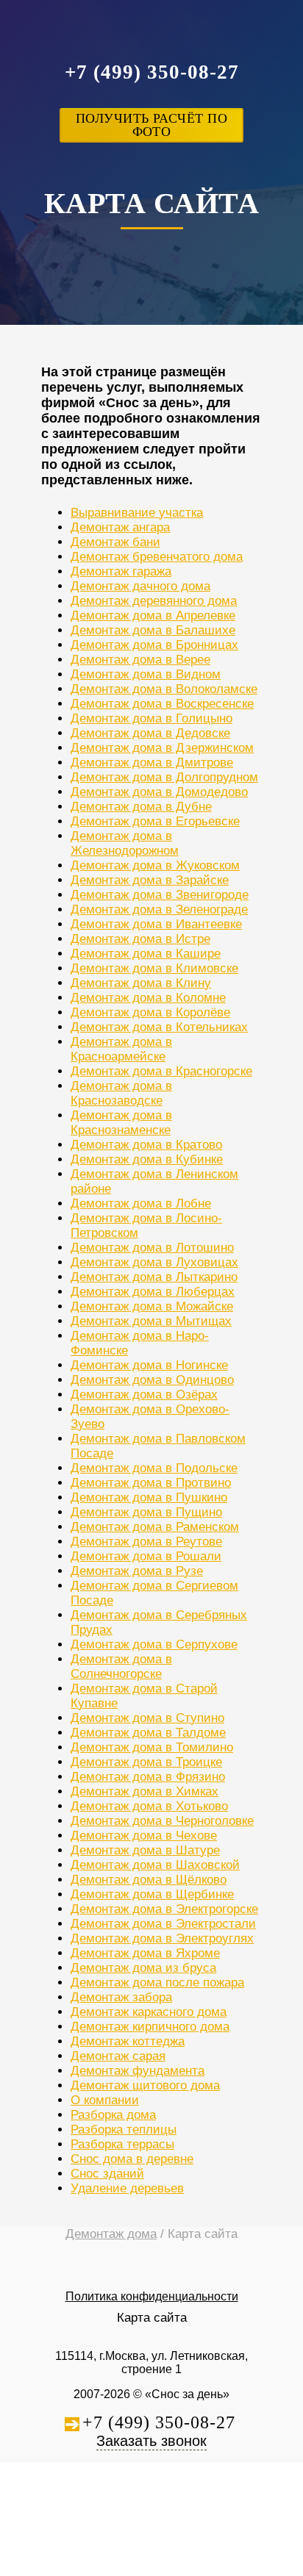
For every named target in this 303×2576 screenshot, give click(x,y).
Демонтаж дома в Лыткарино (154, 1277)
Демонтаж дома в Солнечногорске (121, 1666)
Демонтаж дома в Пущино (146, 1512)
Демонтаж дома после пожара (157, 1983)
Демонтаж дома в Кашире (146, 954)
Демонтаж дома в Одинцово (152, 1380)
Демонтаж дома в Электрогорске (164, 1909)
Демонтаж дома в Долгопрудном (164, 777)
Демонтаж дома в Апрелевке (153, 616)
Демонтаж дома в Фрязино (148, 1777)
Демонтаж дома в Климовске (154, 968)
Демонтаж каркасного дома (149, 2012)
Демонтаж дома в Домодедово (159, 792)
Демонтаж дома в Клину (141, 983)
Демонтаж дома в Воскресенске (162, 704)
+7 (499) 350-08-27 (152, 72)
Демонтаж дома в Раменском (155, 1527)
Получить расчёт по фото (151, 125)
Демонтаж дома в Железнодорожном (125, 843)
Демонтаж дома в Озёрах (144, 1395)
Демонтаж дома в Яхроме (145, 1953)
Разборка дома (113, 2115)
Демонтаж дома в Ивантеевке (156, 924)
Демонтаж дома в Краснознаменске (121, 1123)
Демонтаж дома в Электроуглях (162, 1938)
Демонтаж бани (115, 542)
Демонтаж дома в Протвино (151, 1483)
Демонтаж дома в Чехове (144, 1836)
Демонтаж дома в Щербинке (152, 1894)
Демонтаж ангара (120, 527)
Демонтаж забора (121, 1997)
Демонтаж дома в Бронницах (154, 645)
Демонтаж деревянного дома (154, 601)
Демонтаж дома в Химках (145, 1791)
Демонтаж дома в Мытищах (151, 1321)
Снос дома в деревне (132, 2159)
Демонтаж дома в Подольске (154, 1468)
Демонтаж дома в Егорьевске (155, 821)
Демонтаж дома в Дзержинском (162, 748)
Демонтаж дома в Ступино (147, 1718)
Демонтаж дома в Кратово (146, 1145)
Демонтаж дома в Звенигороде (160, 895)
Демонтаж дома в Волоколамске (164, 689)
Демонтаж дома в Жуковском (155, 865)
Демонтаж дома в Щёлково (149, 1880)
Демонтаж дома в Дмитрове (152, 763)
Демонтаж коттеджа (128, 2041)
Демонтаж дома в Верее (140, 660)
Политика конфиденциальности (152, 2296)
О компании (105, 2100)
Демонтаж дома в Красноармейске (121, 1049)
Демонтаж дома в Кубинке (147, 1159)
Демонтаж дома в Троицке (146, 1762)
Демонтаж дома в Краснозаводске (121, 1093)
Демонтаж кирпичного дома (150, 2027)
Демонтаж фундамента (138, 2071)
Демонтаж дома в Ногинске (149, 1365)
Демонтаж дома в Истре (140, 939)
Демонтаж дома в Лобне (141, 1203)
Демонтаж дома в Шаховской (155, 1865)
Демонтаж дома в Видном (146, 674)
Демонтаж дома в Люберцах (153, 1292)
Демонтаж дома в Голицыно (151, 718)
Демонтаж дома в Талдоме (148, 1733)
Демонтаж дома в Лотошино (152, 1248)
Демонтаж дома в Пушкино (149, 1497)
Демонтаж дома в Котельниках (159, 1027)
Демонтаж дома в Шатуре (145, 1850)
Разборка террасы (122, 2144)
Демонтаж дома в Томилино (152, 1747)
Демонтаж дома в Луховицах (154, 1262)
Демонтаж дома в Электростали (163, 1924)
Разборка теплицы (124, 2130)
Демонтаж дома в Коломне (148, 998)
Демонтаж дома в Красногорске (161, 1071)
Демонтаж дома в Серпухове (154, 1644)
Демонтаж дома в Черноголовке (162, 1821)
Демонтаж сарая (118, 2056)
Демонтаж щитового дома (145, 2085)
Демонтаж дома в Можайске (152, 1306)
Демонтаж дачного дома (140, 586)
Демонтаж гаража (121, 571)
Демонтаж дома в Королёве (150, 1012)
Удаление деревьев (127, 2188)
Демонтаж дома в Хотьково (149, 1806)
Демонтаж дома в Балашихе (153, 630)
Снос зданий (107, 2174)
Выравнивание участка (137, 513)
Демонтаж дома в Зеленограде (159, 910)
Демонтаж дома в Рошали (146, 1556)
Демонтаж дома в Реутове (146, 1542)
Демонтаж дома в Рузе (137, 1571)
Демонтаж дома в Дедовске (150, 733)
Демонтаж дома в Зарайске (150, 880)
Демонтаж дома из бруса (143, 1968)
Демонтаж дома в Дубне (141, 807)
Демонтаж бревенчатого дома (157, 557)
